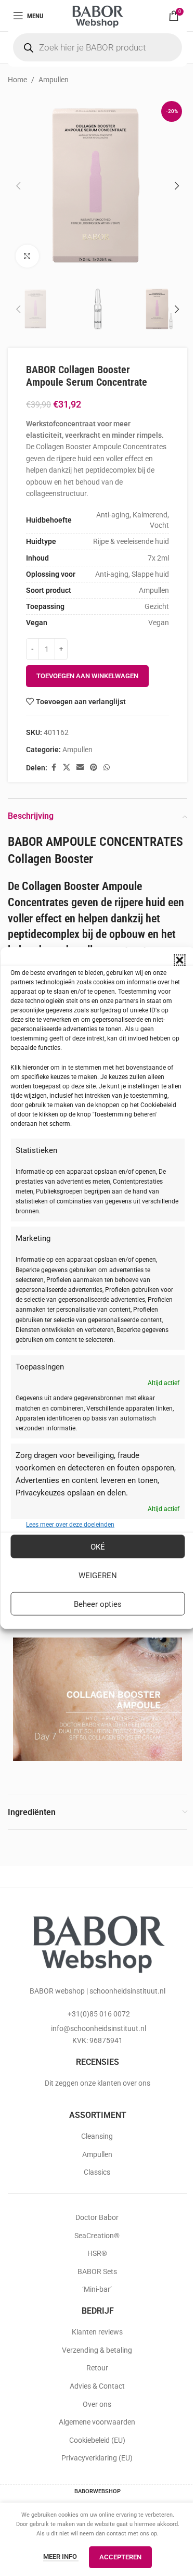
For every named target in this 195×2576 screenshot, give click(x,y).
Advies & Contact (97, 2386)
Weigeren (98, 1575)
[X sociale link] (67, 767)
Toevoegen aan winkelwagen (87, 676)
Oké (98, 1546)
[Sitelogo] (97, 15)
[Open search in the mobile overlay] (97, 47)
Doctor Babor (97, 2217)
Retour (97, 2368)
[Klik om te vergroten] (27, 256)
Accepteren (120, 2557)
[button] (179, 960)
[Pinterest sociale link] (94, 767)
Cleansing (97, 2136)
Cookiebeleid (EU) (97, 2440)
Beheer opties (98, 1604)
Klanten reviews (97, 2332)
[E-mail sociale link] (80, 767)
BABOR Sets (97, 2272)
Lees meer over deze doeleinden (70, 1525)
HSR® (97, 2253)
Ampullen (54, 80)
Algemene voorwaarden (97, 2422)
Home (17, 80)
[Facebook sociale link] (54, 767)
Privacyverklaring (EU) (97, 2458)
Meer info (61, 2556)
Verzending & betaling (97, 2350)
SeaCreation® (97, 2236)
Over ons (97, 2404)
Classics (97, 2172)
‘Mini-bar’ (97, 2289)
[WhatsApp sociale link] (107, 767)
